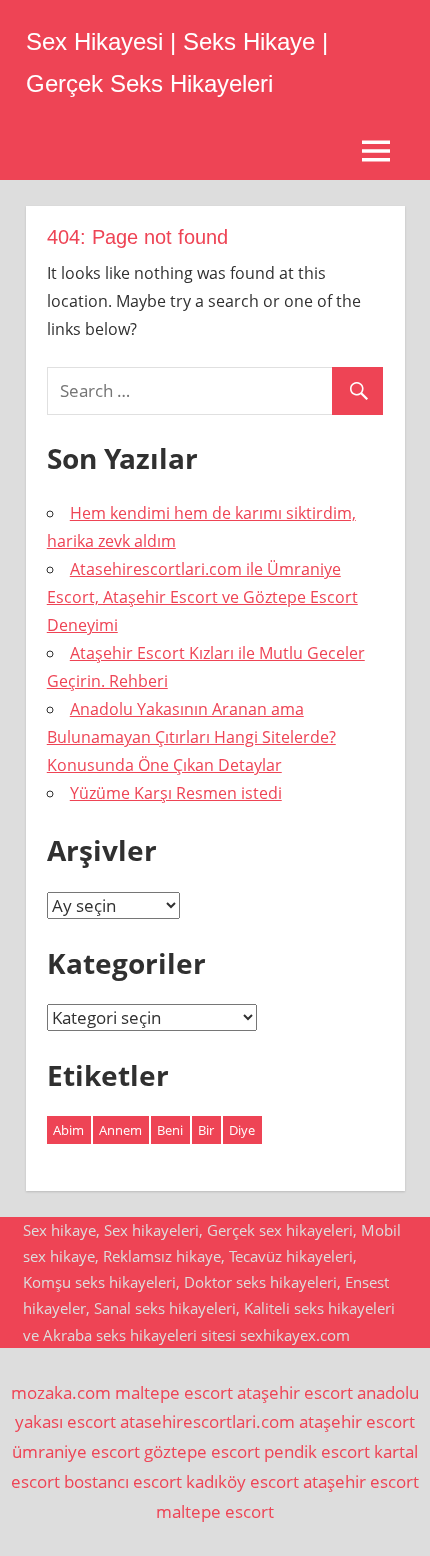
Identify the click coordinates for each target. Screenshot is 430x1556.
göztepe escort (202, 1451)
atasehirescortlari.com (207, 1421)
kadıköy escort (242, 1481)
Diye (242, 1130)
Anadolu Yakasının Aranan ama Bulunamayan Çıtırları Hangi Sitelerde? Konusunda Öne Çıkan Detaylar (191, 737)
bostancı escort (123, 1481)
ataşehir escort (295, 1392)
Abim (68, 1130)
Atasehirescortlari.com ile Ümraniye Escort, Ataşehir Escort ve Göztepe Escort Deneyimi (202, 597)
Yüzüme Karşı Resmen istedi (176, 793)
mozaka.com (61, 1392)
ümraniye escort (76, 1451)
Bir (206, 1130)
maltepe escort (174, 1392)
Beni (170, 1130)
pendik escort (317, 1451)
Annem (120, 1130)
